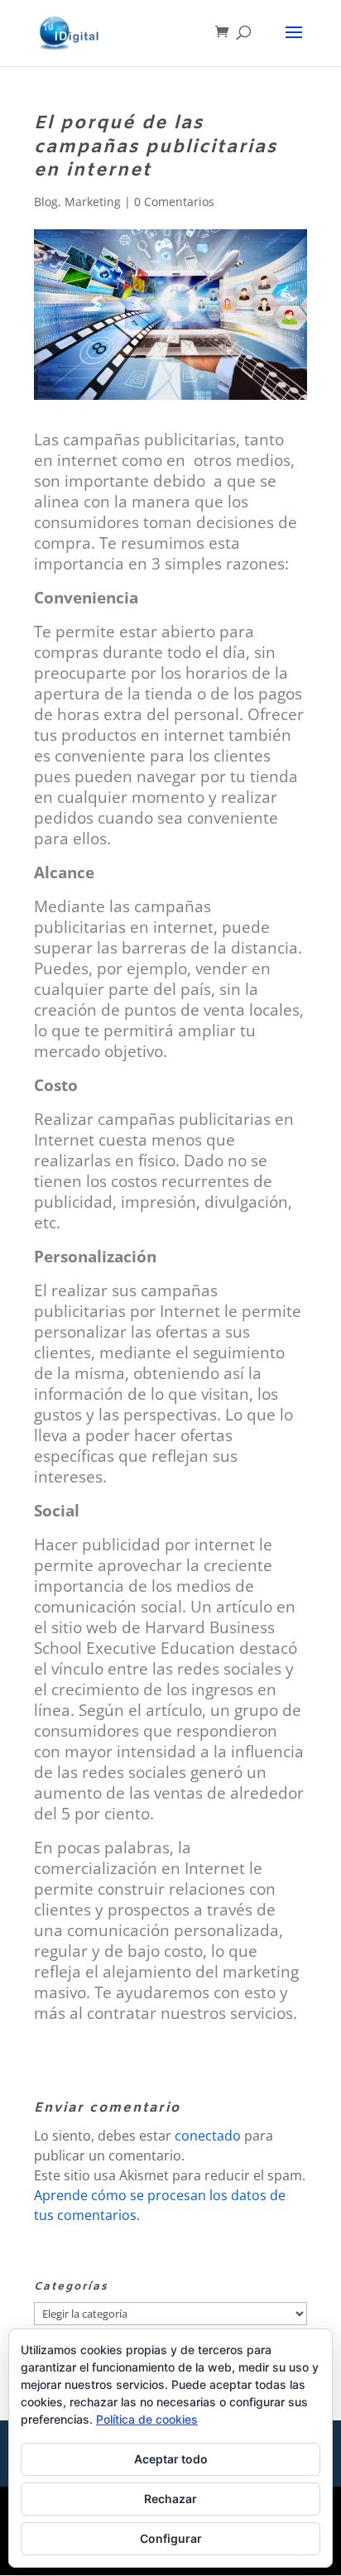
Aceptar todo (171, 2459)
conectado (208, 2136)
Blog (46, 202)
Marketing (93, 202)
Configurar (171, 2538)
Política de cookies (147, 2419)
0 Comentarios (174, 202)
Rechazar (170, 2499)
